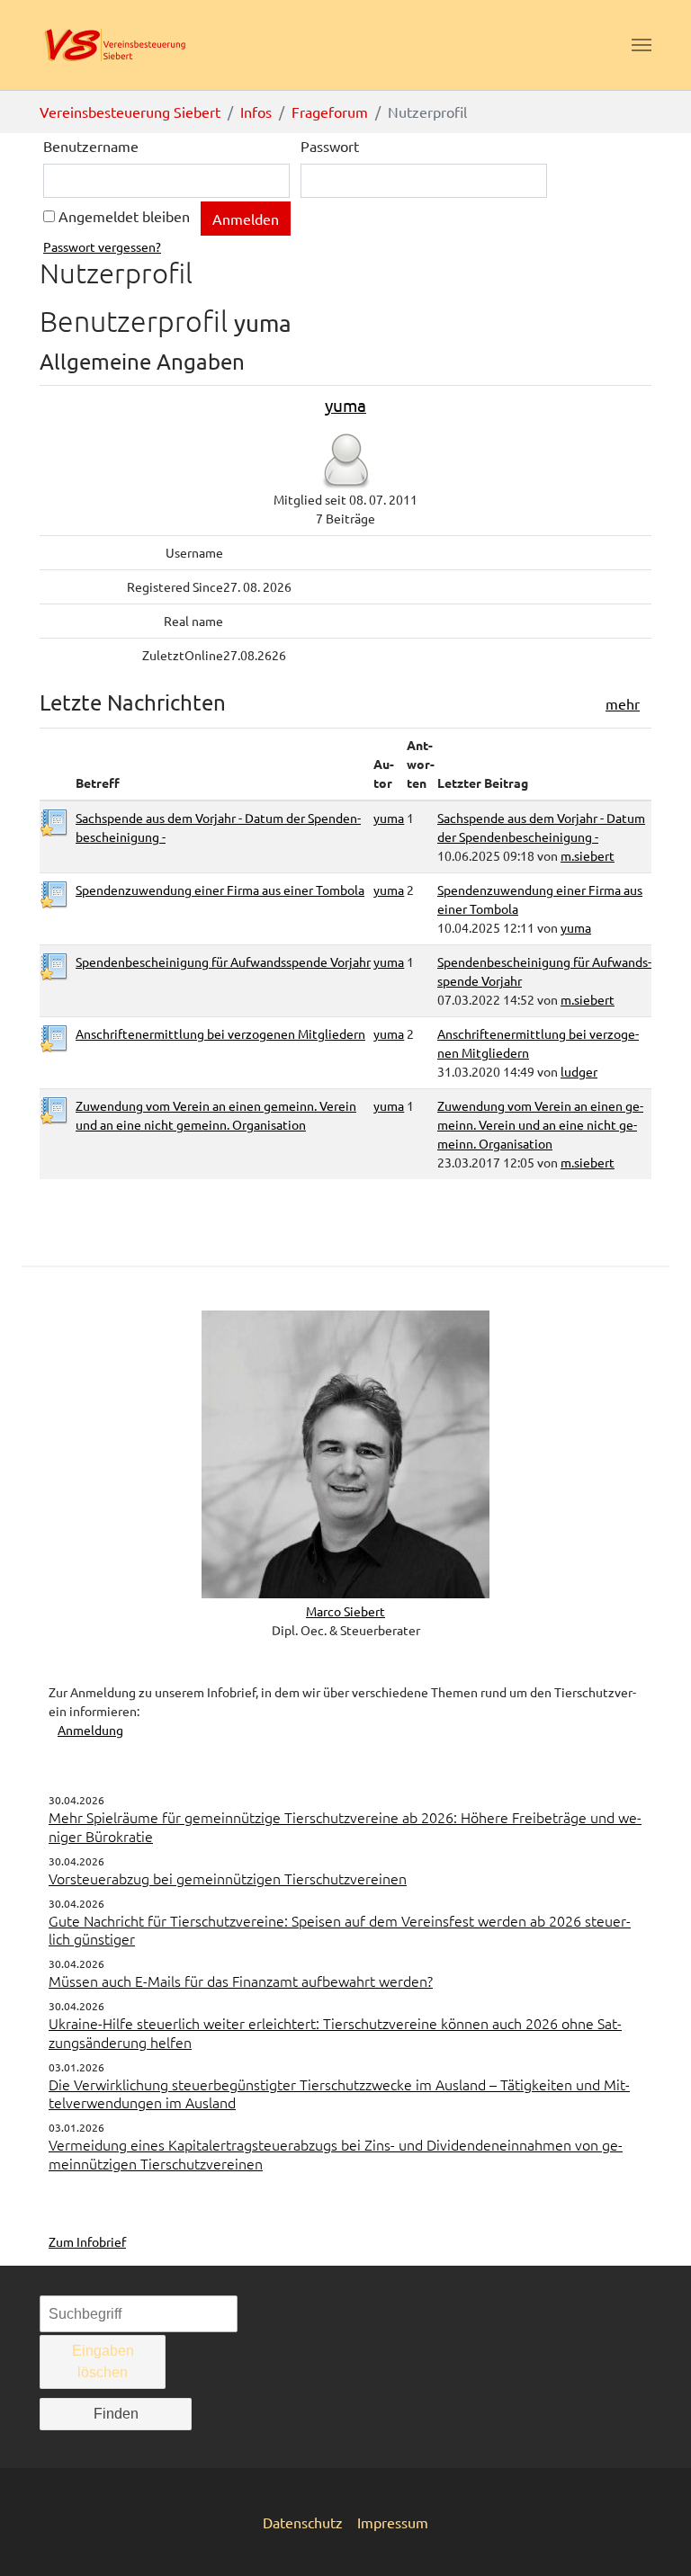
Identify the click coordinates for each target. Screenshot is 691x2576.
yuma (345, 405)
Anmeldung (90, 1730)
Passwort (330, 146)
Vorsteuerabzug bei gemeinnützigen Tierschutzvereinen (228, 1878)
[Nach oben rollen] (651, 2536)
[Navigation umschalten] (642, 45)
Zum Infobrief (87, 2241)
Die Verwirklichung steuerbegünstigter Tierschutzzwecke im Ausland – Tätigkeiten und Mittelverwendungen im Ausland (339, 2093)
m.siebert (588, 855)
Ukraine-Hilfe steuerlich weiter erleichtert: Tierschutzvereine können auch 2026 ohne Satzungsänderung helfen (335, 2032)
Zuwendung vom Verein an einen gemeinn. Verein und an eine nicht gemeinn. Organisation (540, 1124)
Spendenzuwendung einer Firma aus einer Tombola (220, 890)
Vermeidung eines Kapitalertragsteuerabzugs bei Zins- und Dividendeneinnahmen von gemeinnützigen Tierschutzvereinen (336, 2154)
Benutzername (91, 146)
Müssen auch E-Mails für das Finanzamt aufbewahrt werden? (241, 1981)
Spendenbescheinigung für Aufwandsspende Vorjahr (223, 962)
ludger (579, 1071)
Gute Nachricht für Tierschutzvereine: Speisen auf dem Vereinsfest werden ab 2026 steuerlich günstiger (340, 1930)
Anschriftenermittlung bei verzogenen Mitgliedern (220, 1033)
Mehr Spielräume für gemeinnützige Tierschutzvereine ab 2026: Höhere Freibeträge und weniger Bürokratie (345, 1826)
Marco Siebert (345, 1611)
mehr (623, 703)
